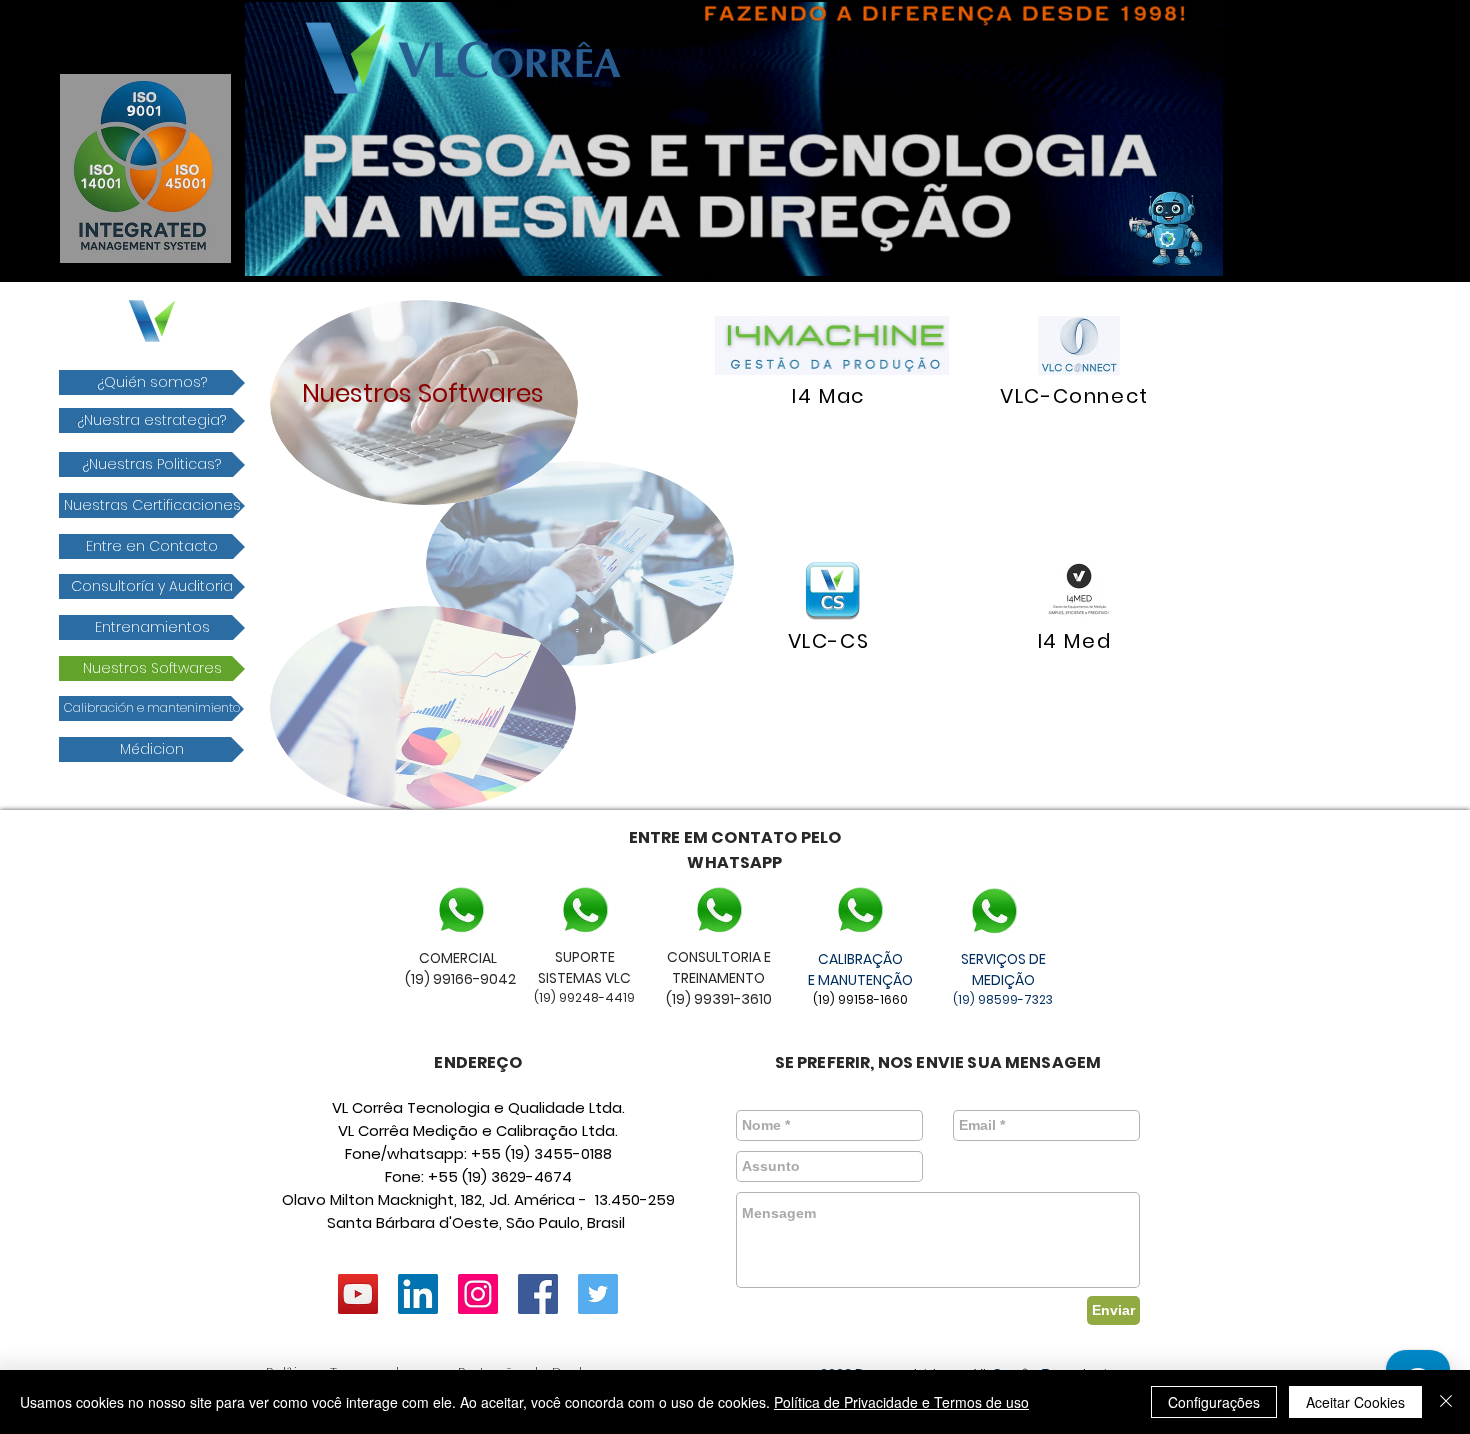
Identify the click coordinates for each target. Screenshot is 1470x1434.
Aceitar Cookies (1355, 1402)
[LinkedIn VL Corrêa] (418, 1294)
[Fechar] (1446, 1402)
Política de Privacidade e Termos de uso (901, 1402)
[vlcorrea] (478, 1294)
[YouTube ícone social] (358, 1294)
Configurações (1214, 1402)
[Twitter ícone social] (598, 1294)
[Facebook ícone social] (538, 1294)
